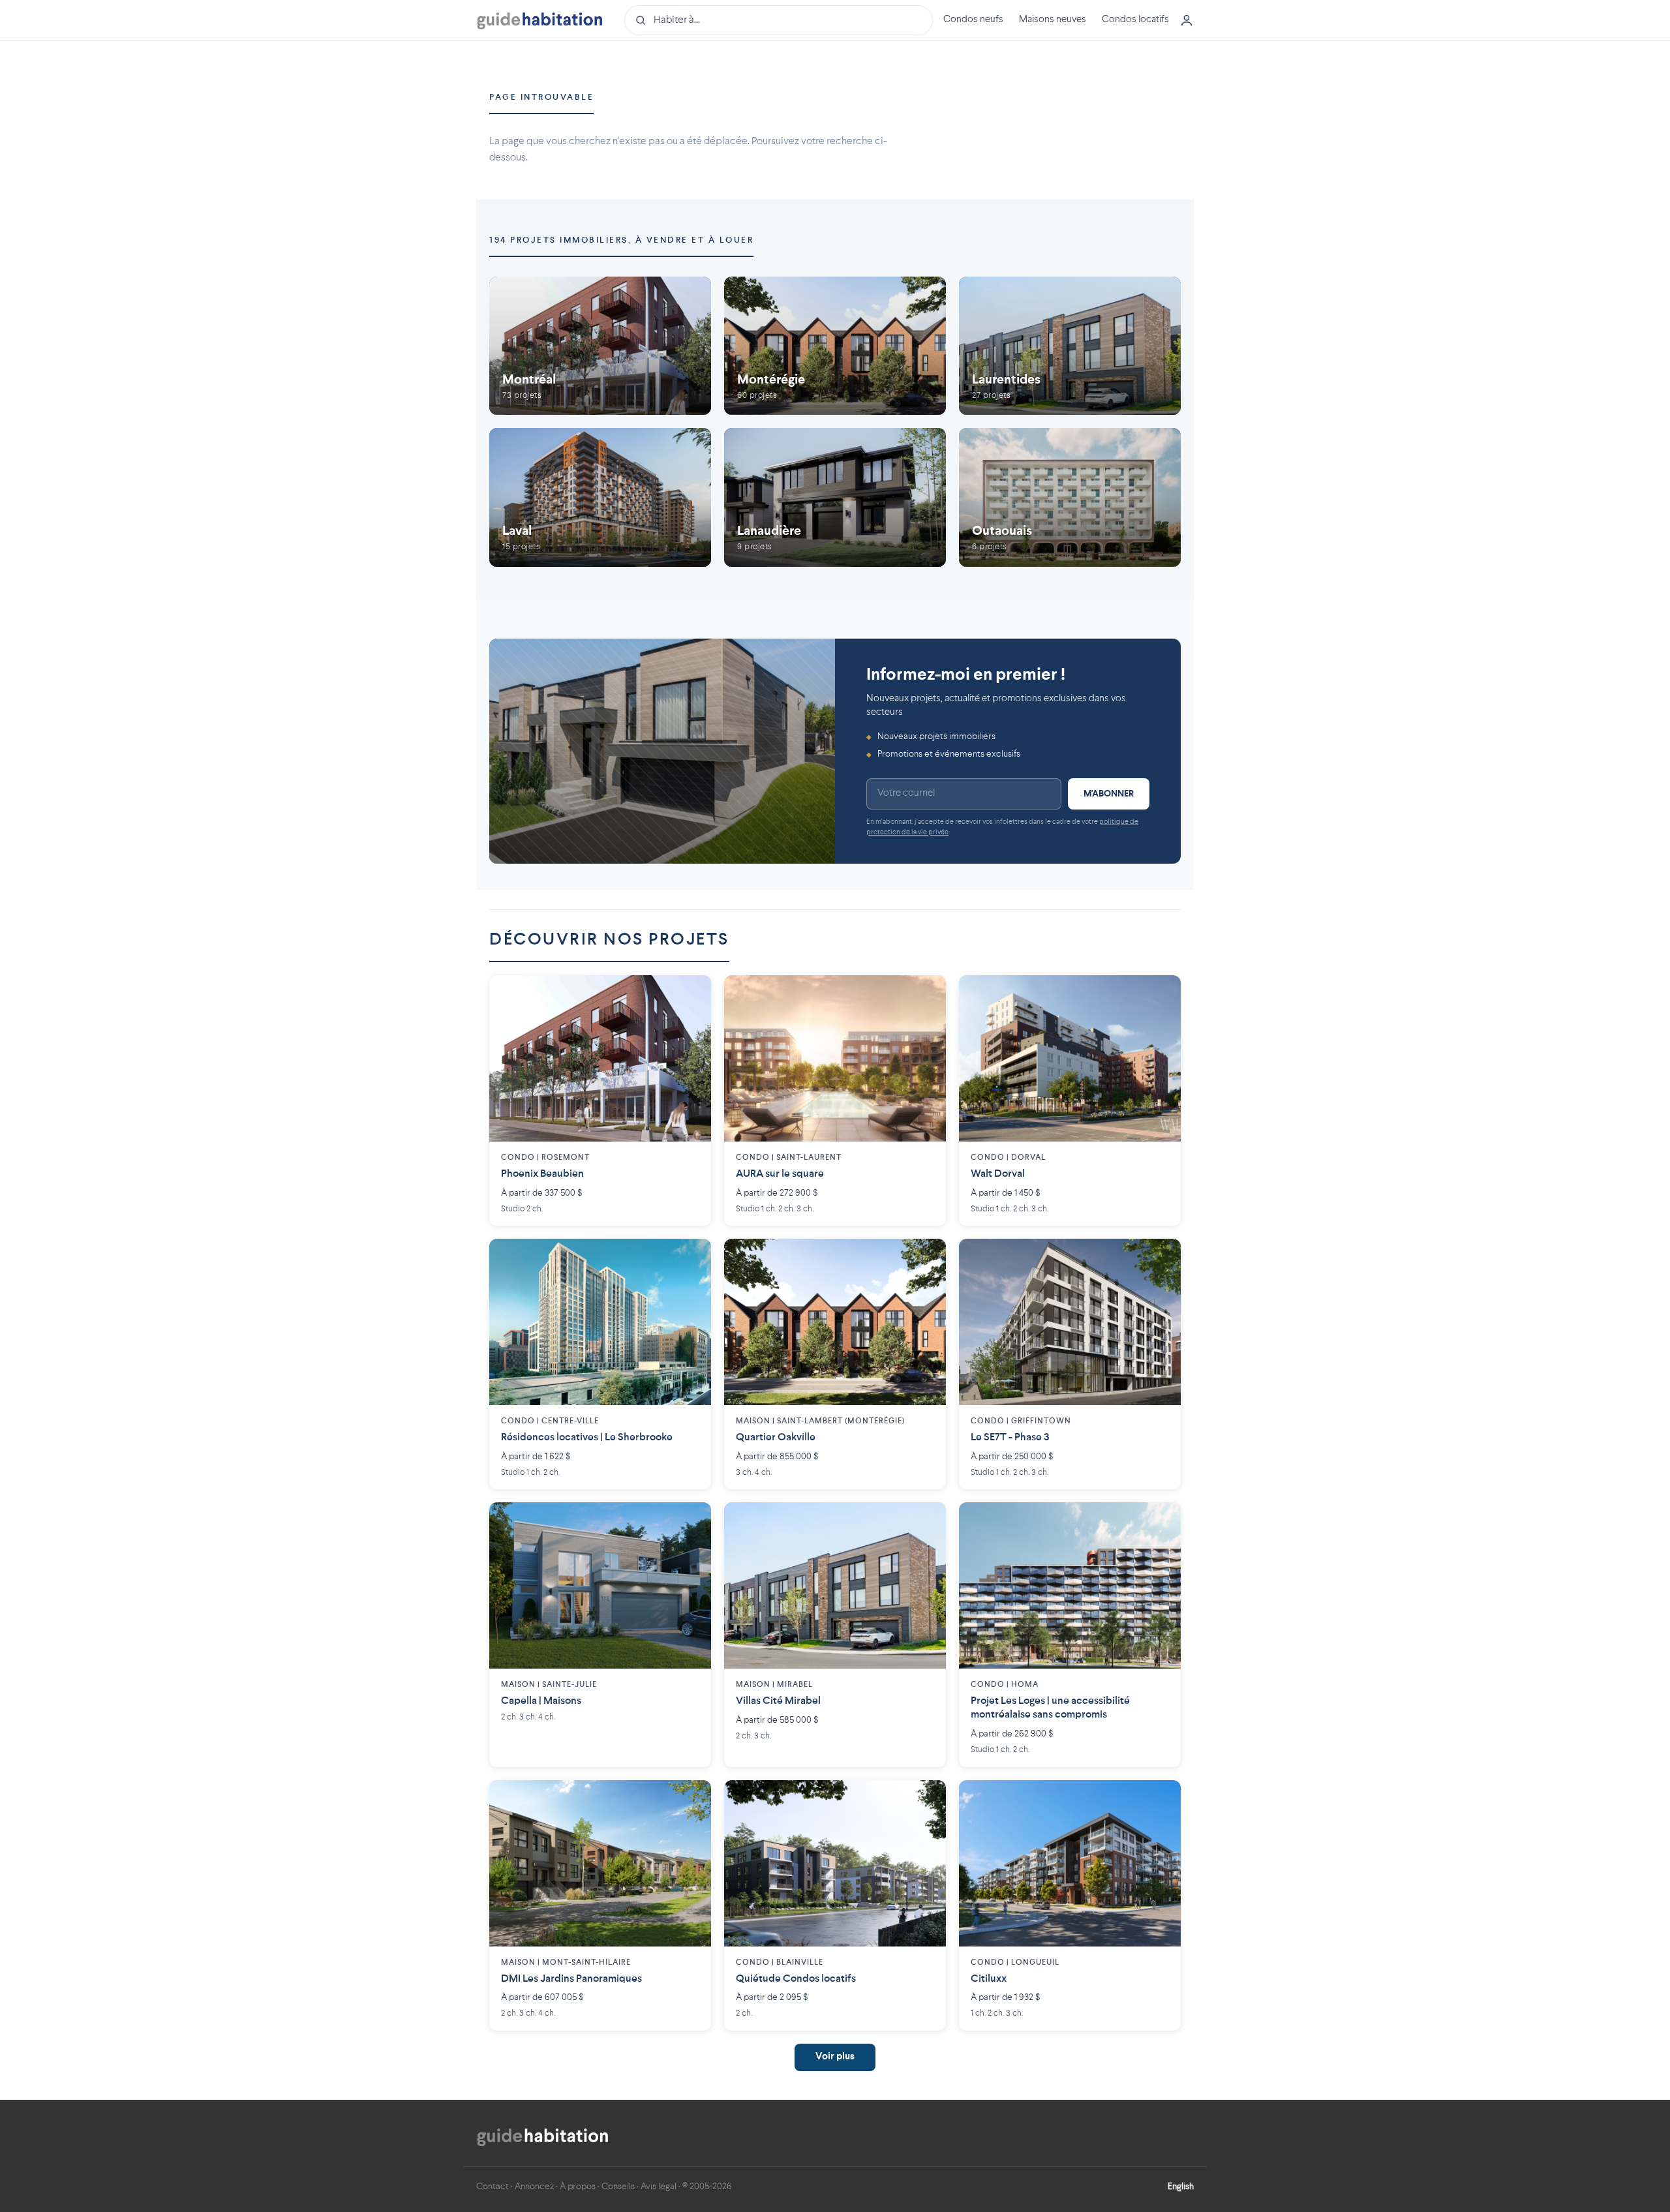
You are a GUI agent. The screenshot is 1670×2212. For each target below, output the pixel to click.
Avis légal (659, 2187)
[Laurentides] (1070, 346)
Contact (493, 2187)
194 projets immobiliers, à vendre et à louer (621, 240)
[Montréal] (600, 346)
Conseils (618, 2187)
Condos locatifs (1135, 20)
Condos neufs (973, 20)
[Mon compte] (1187, 20)
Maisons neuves (1053, 20)
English (1181, 2187)
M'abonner (1109, 794)
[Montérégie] (835, 346)
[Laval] (600, 497)
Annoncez (534, 2187)
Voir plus (835, 2057)
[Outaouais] (1070, 497)
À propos (578, 2187)
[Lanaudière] (835, 497)
